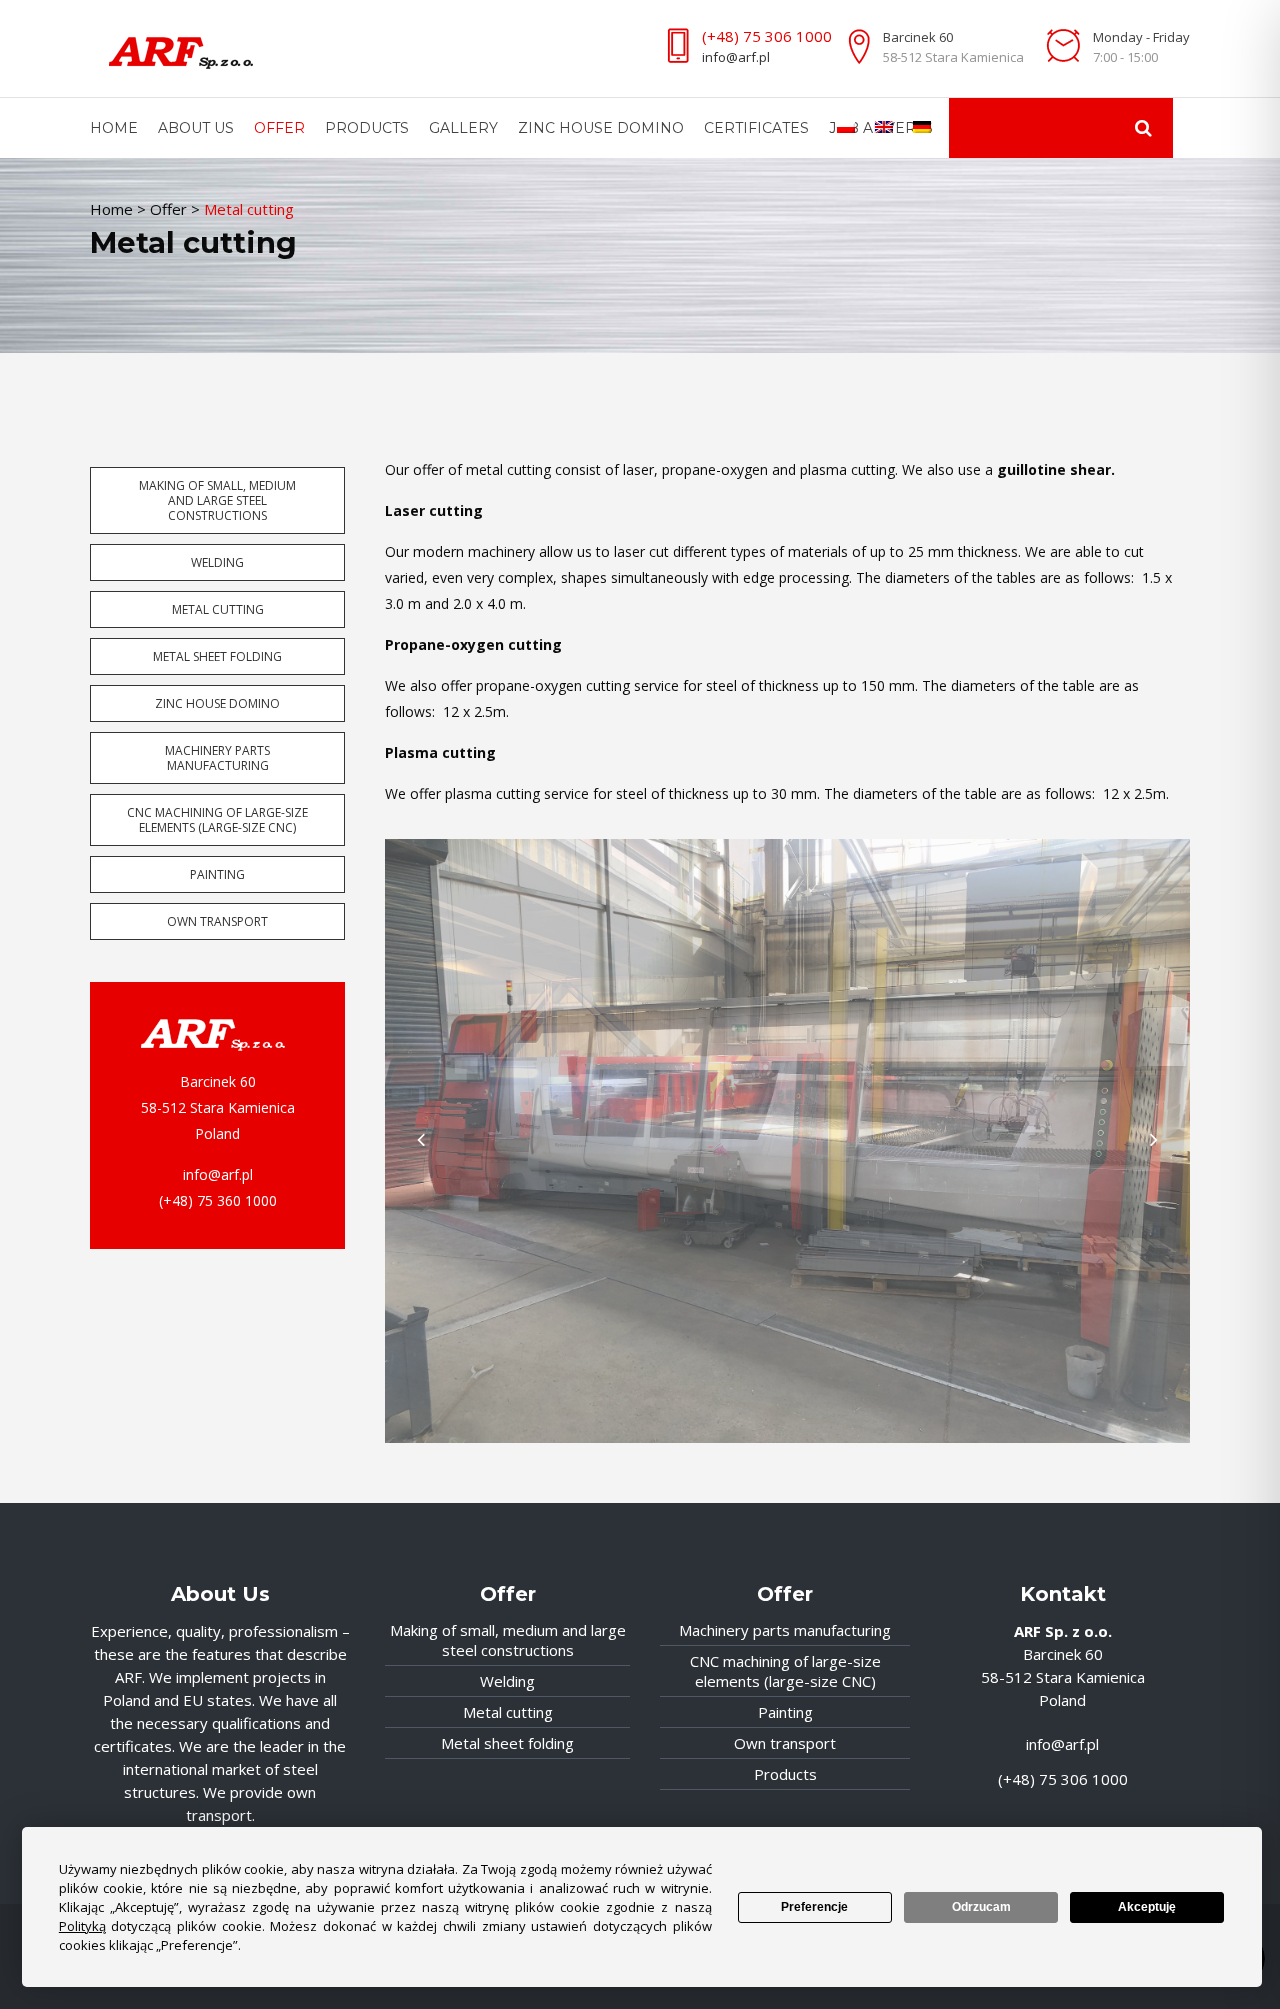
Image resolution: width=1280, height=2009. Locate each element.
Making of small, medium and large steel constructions (217, 500)
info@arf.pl (736, 57)
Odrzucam (981, 1907)
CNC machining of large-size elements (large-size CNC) (217, 820)
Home (111, 209)
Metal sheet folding (217, 656)
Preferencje (814, 1907)
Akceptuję (1147, 1907)
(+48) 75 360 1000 (218, 1200)
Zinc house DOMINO (217, 703)
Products (785, 1774)
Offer (168, 209)
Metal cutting (218, 609)
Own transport (217, 921)
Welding (217, 562)
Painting (217, 874)
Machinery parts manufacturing (217, 758)
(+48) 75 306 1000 (767, 36)
